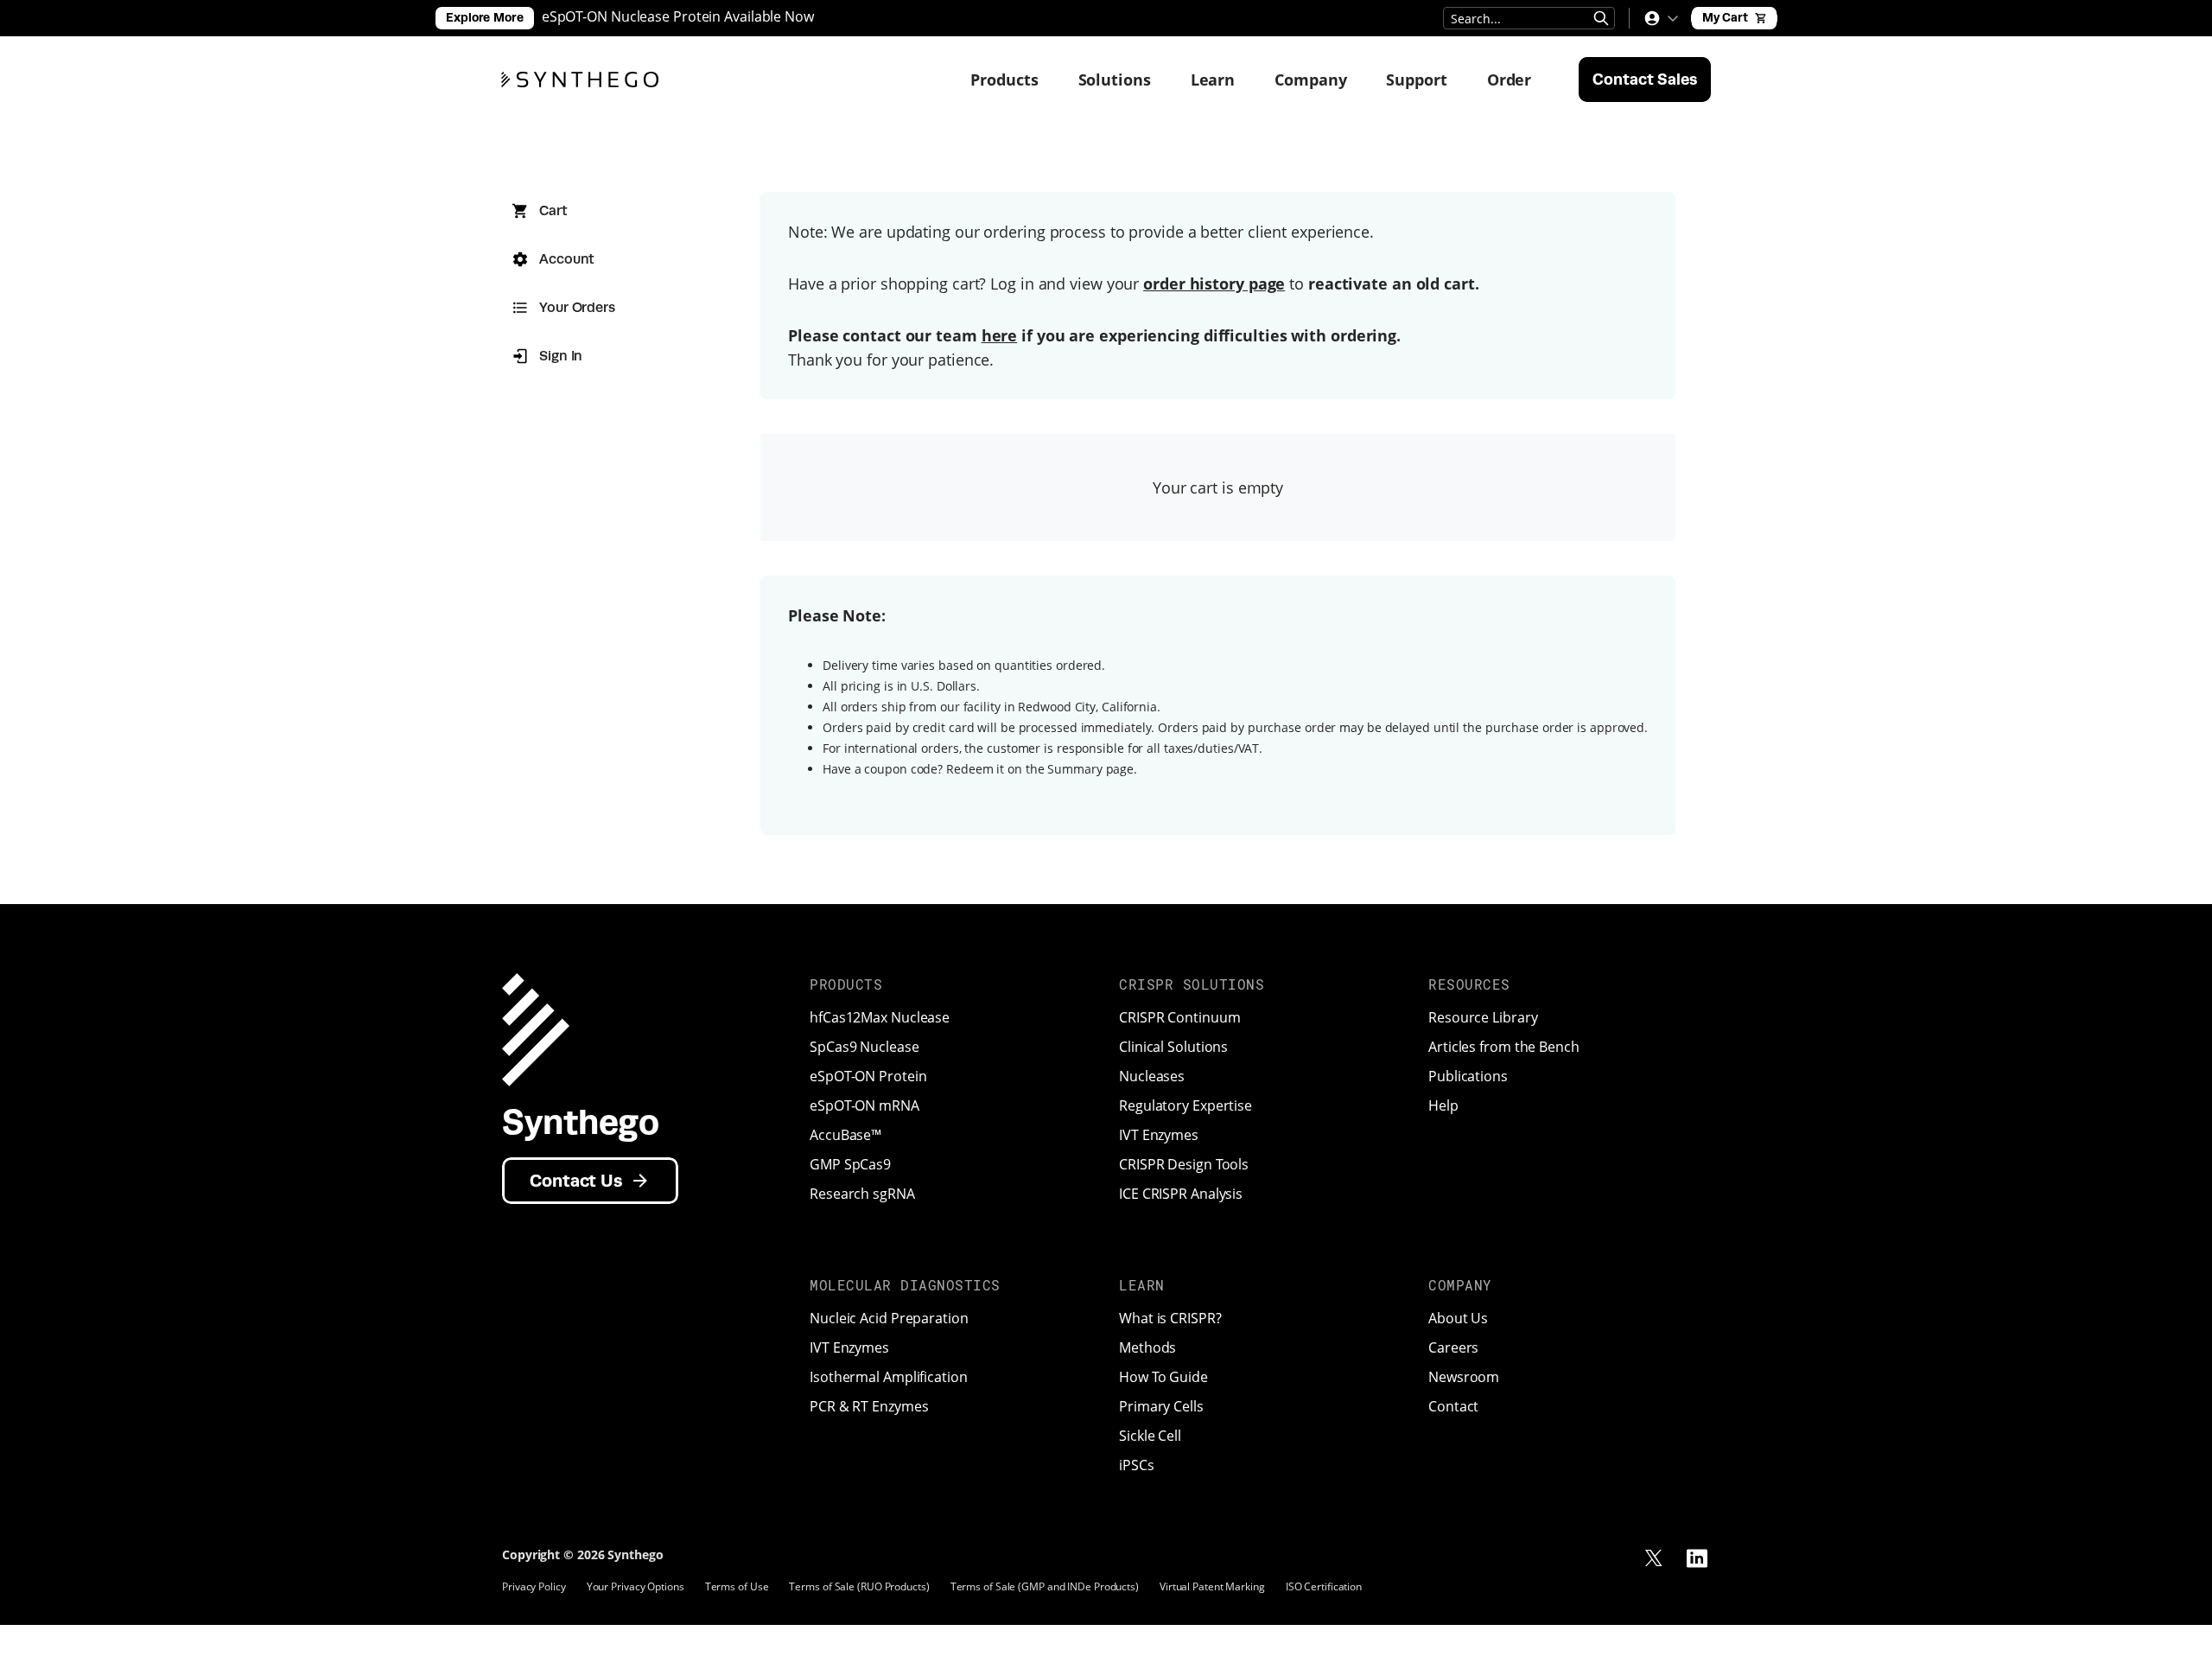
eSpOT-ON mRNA (864, 1105)
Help (1443, 1105)
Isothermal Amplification (889, 1377)
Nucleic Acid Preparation (889, 1318)
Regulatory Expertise (1185, 1105)
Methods (1147, 1347)
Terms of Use (737, 1586)
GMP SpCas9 (850, 1164)
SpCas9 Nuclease (864, 1047)
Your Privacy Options (636, 1586)
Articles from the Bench (1504, 1047)
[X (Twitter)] (1654, 1558)
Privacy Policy (534, 1586)
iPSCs (1137, 1465)
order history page (1214, 283)
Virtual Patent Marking (1212, 1586)
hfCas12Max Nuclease (880, 1017)
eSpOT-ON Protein (868, 1076)
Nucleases (1152, 1076)
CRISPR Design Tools (1184, 1164)
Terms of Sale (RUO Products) (859, 1586)
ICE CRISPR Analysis (1181, 1194)
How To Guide (1163, 1377)
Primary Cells (1161, 1406)
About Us (1458, 1318)
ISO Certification (1324, 1586)
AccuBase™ (845, 1135)
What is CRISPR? (1170, 1318)
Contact (1453, 1406)
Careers (1453, 1347)
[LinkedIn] (1697, 1558)
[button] (1661, 18)
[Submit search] (1601, 18)
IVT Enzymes (1159, 1135)
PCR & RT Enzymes (869, 1406)
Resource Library (1483, 1017)
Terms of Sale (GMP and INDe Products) (1045, 1586)
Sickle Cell (1150, 1436)
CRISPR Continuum (1179, 1017)
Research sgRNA (862, 1194)
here (1000, 335)
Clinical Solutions (1173, 1047)
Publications (1468, 1076)
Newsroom (1464, 1377)
